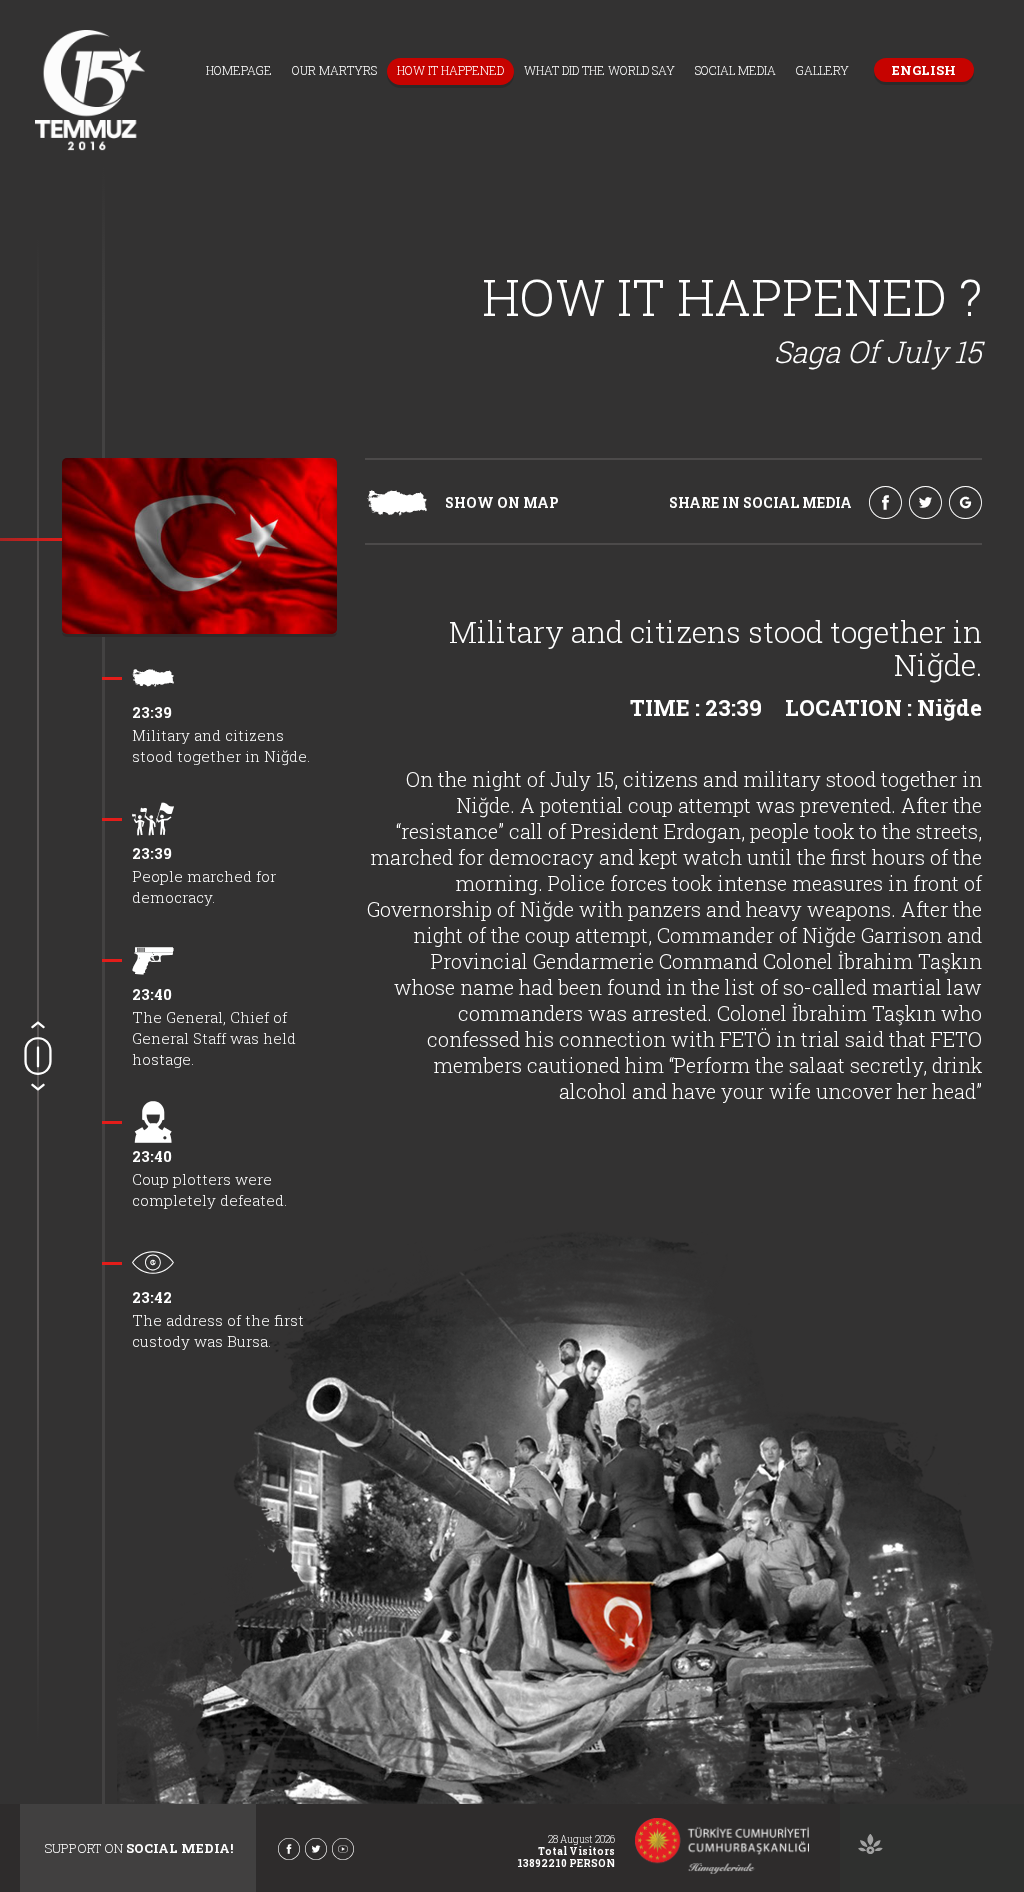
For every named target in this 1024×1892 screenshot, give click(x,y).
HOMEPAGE (239, 70)
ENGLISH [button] (924, 70)
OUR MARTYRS (334, 70)
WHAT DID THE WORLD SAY (599, 70)
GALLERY (822, 70)
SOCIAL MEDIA (735, 70)
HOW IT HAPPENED (450, 70)
